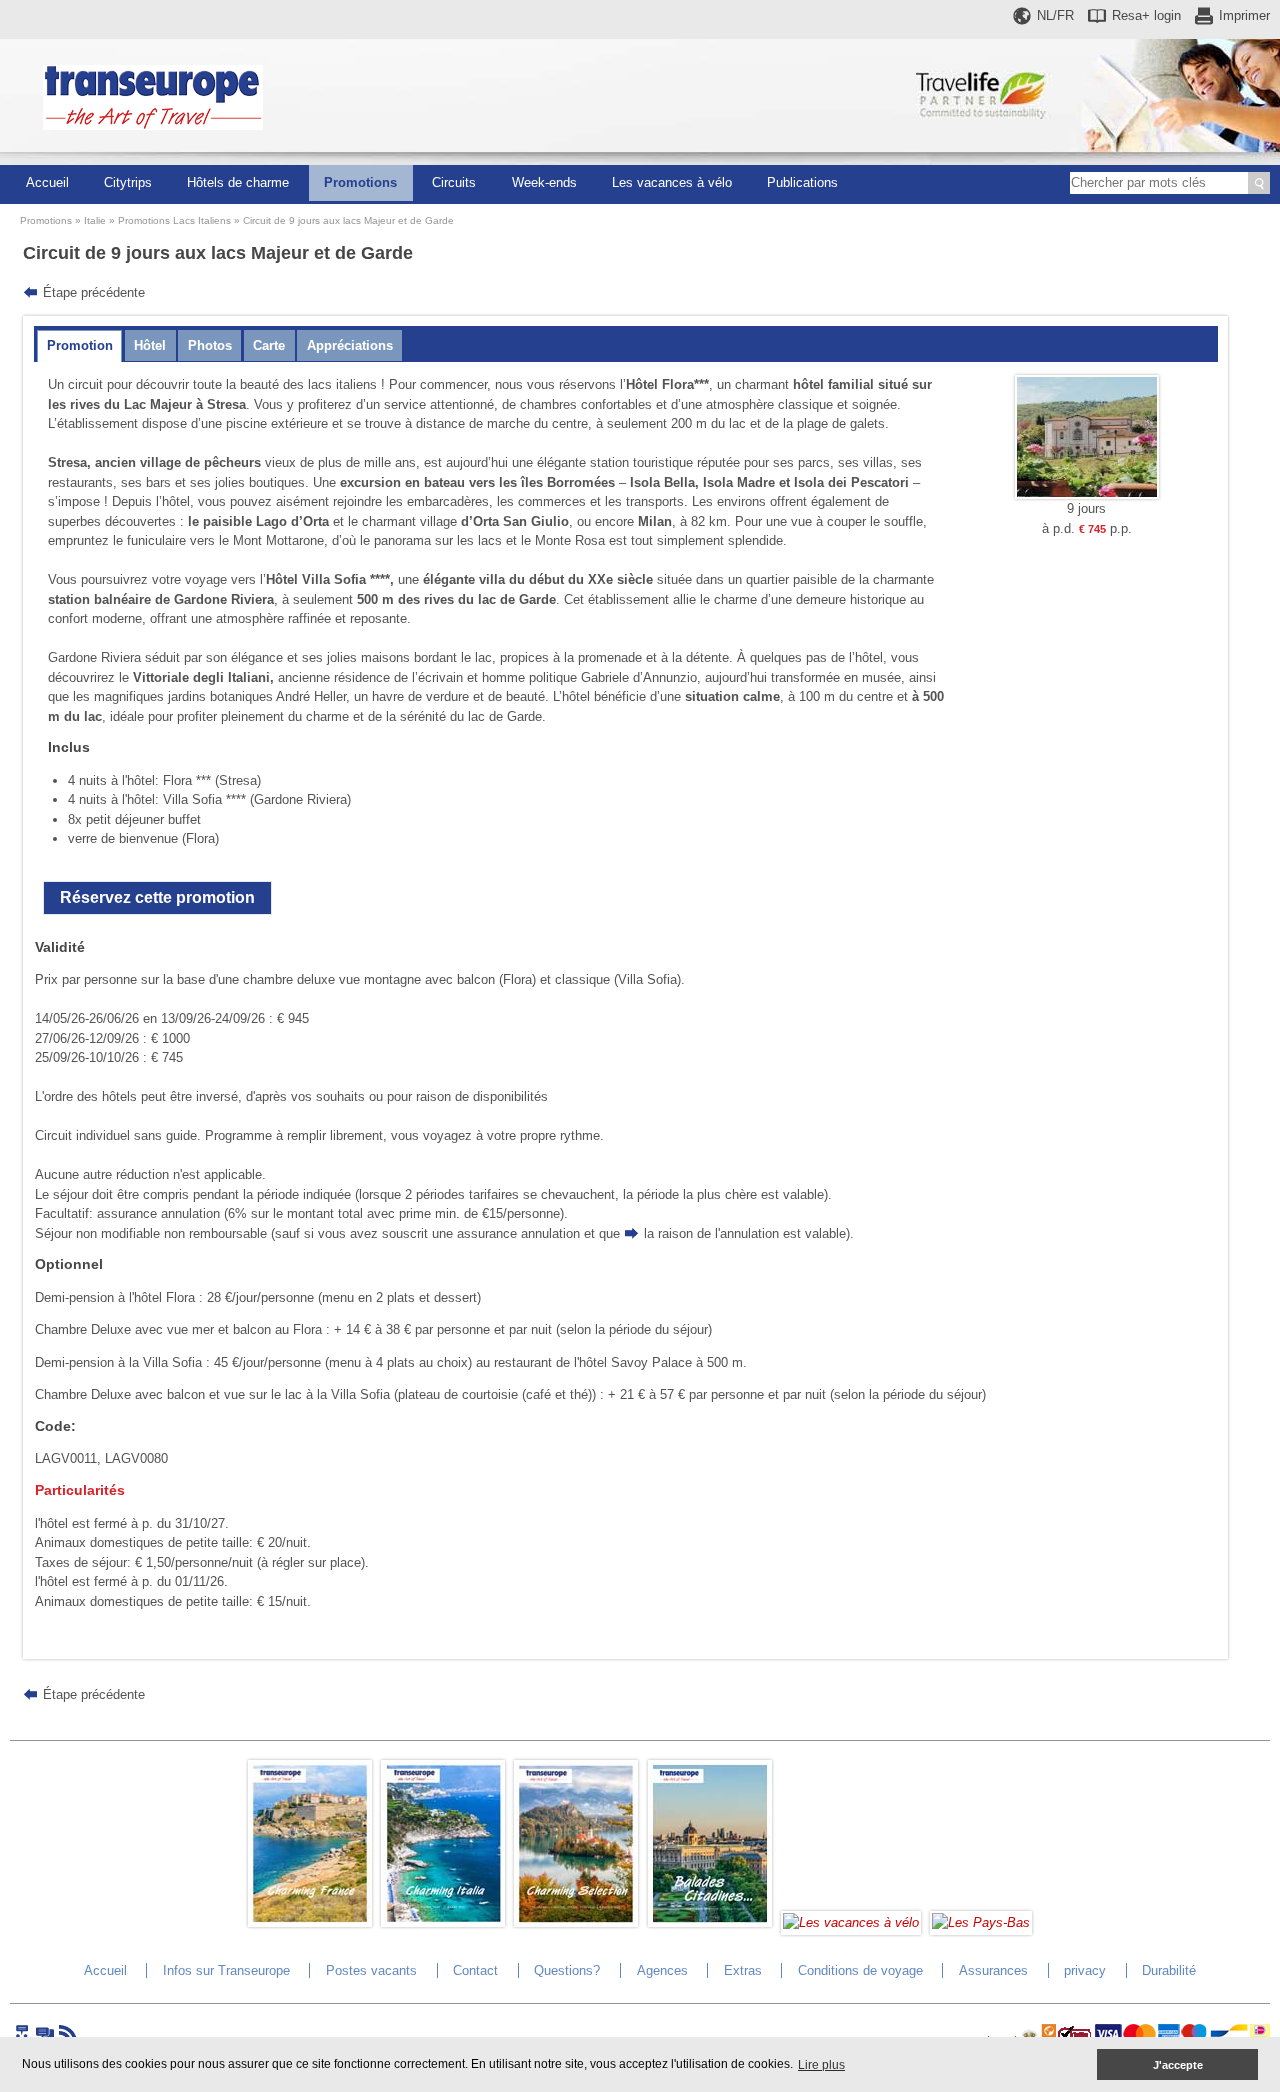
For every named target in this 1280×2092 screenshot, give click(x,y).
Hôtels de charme (238, 182)
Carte (269, 345)
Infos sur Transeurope (226, 1970)
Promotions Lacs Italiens (174, 220)
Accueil (47, 182)
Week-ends (544, 182)
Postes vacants (371, 1970)
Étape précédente (94, 292)
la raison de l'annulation (711, 1233)
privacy (1085, 1970)
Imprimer (1244, 15)
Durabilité (1169, 1970)
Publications (802, 182)
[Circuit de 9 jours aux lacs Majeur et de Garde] (1087, 494)
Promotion (80, 345)
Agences (662, 1970)
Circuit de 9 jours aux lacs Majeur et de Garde (348, 220)
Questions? (567, 1970)
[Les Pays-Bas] (981, 1922)
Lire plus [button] (821, 2065)
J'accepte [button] (1178, 2065)
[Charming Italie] (443, 1922)
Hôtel (150, 345)
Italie (95, 220)
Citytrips (128, 182)
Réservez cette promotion (157, 897)
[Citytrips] (710, 1922)
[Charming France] (310, 1922)
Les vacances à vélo (672, 182)
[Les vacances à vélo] (851, 1922)
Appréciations (350, 345)
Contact (475, 1970)
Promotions (360, 182)
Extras (743, 1970)
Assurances (993, 1970)
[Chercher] (1259, 183)
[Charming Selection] (576, 1922)
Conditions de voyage (860, 1970)
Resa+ (1146, 15)
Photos (210, 345)
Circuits (454, 182)
